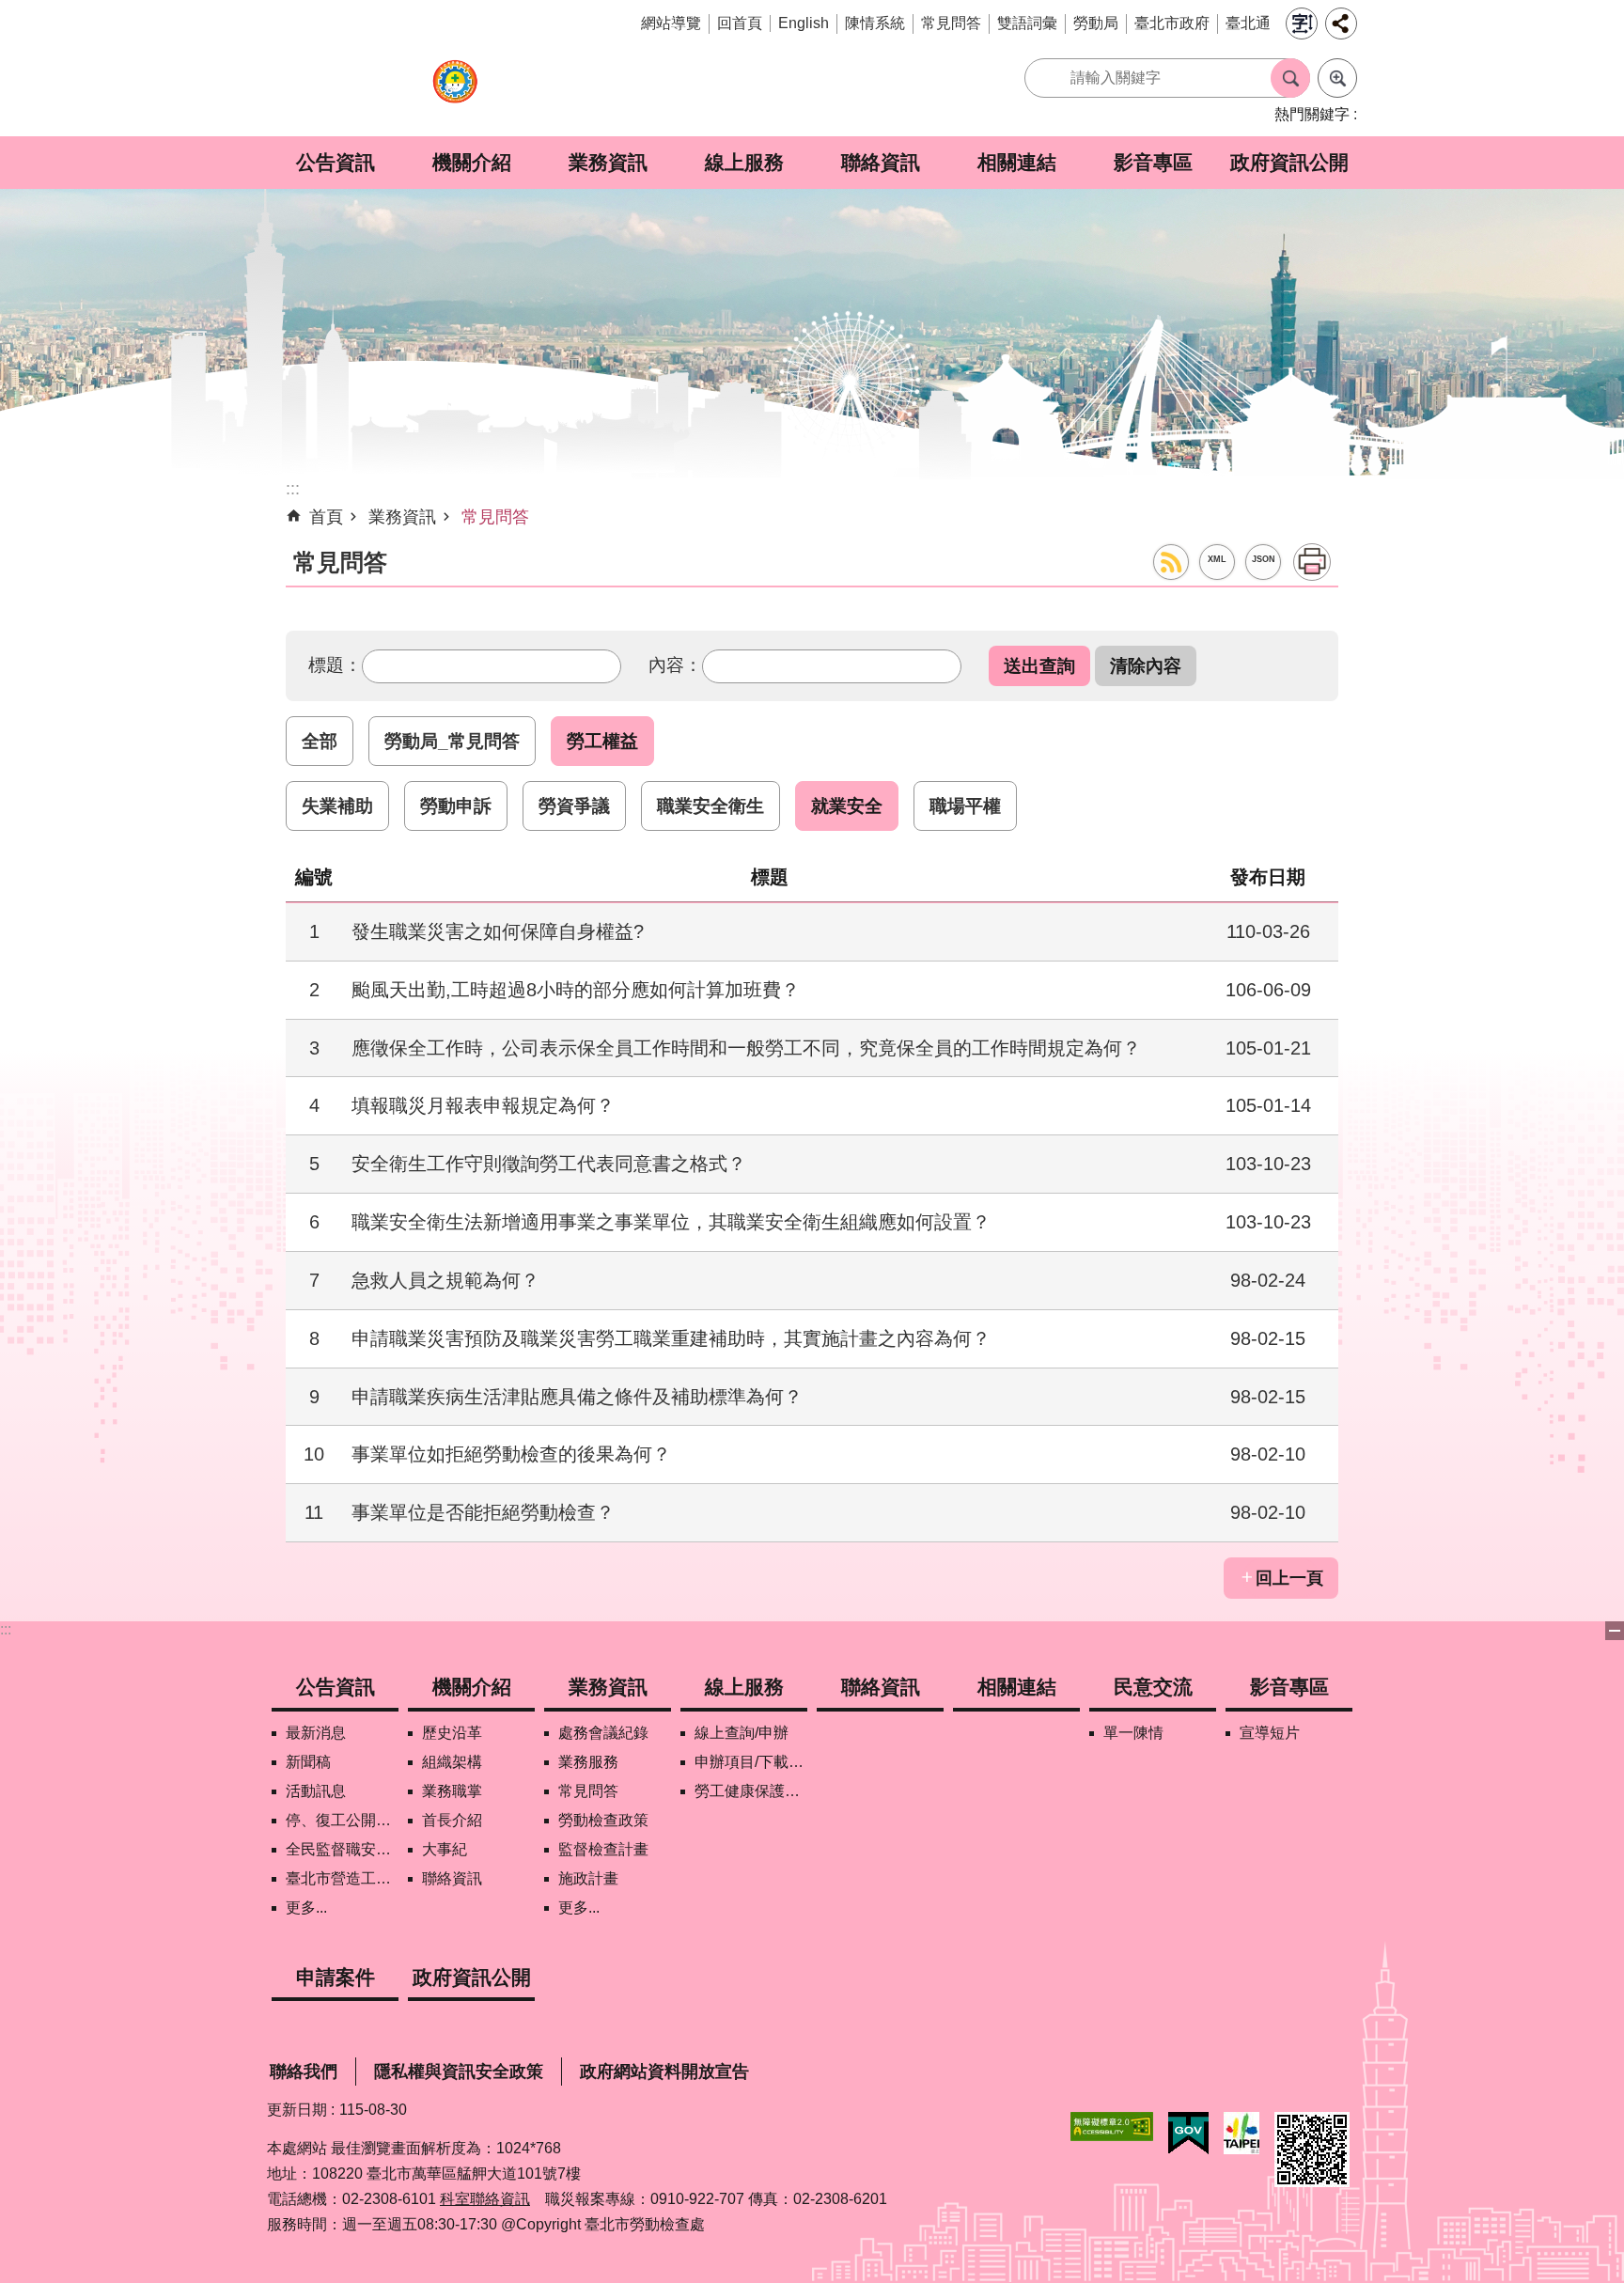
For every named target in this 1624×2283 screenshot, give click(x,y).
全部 (320, 741)
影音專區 (1153, 162)
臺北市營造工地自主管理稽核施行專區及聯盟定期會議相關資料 (342, 1878)
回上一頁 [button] (1289, 1578)
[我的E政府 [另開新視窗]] (1188, 2134)
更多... (306, 1908)
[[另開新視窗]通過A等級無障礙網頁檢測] (1112, 2127)
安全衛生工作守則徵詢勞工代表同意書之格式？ (549, 1164)
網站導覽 (671, 23)
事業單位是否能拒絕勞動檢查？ (483, 1512)
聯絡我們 (304, 2072)
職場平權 (965, 805)
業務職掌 (452, 1791)
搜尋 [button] (1290, 78)
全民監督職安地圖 (342, 1849)
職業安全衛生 (710, 805)
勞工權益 (602, 741)
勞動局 (1096, 23)
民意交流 (1153, 1687)
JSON (1264, 559)
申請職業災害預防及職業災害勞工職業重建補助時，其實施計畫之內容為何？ (671, 1338)
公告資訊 (336, 162)
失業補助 (337, 805)
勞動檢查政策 (603, 1820)
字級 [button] (1302, 23)
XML (1217, 559)
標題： (335, 665)
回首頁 (740, 23)
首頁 (326, 517)
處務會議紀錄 (603, 1733)
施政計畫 (588, 1878)
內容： (675, 665)
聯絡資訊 (881, 162)
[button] (1039, 666)
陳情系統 (875, 23)
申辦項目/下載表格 (751, 1762)
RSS (1171, 562)
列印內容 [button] (1312, 562)
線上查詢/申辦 (742, 1733)
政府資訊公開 (1289, 162)
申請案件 (336, 1977)
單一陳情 (1133, 1733)
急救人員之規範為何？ (445, 1280)
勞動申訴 (456, 805)
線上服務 (744, 162)
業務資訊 (608, 162)
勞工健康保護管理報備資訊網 (751, 1791)
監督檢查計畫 (603, 1849)
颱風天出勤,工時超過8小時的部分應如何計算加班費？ (576, 990)
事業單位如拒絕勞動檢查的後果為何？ (511, 1454)
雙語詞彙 (1027, 23)
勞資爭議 (574, 805)
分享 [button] (1341, 23)
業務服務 (588, 1762)
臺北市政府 (1172, 23)
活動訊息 (316, 1791)
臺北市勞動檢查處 (455, 92)
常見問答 (951, 23)
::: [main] (293, 489)
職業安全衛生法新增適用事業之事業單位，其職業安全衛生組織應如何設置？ (671, 1222)
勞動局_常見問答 (452, 741)
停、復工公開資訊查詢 (342, 1820)
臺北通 (1248, 23)
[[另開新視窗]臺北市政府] (1241, 2133)
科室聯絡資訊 (485, 2199)
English (804, 23)
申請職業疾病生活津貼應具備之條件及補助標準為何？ (577, 1397)
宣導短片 (1270, 1733)
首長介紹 (452, 1820)
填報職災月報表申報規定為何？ (483, 1105)
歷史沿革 (452, 1733)
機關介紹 (472, 162)
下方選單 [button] (1615, 1631)
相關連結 (1017, 162)
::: (6, 1629)
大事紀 (445, 1849)
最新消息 (316, 1733)
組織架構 (452, 1762)
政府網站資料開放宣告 (664, 2072)
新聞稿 (308, 1762)
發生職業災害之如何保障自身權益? (498, 931)
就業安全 (847, 805)
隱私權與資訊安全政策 (459, 2072)
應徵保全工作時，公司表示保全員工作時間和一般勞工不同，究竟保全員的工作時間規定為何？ (746, 1048)
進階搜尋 (1337, 78)
